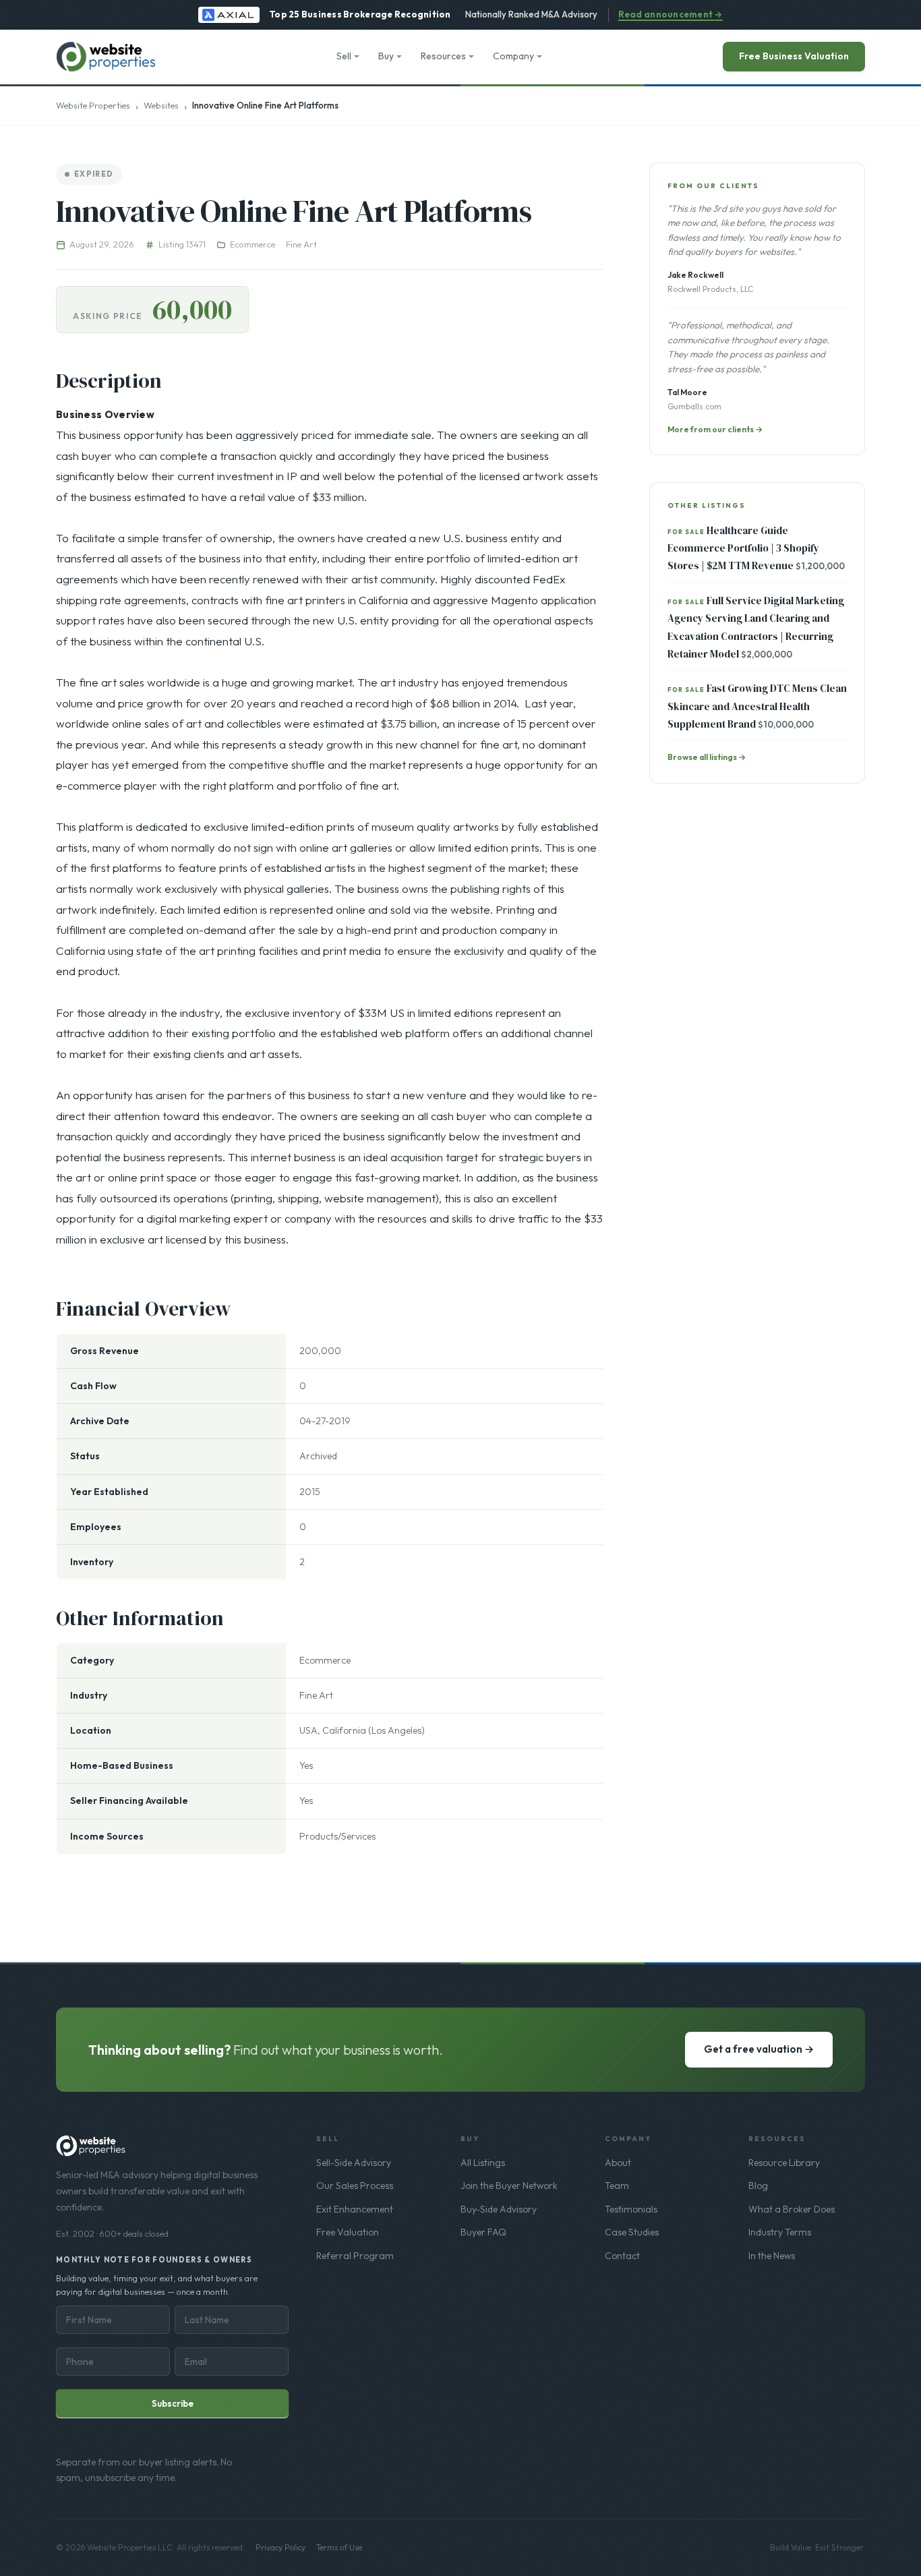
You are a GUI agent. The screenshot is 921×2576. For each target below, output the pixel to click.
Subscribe (173, 2403)
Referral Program (355, 2256)
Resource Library (784, 2163)
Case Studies (632, 2232)
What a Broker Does (792, 2209)
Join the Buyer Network (509, 2186)
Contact (622, 2256)
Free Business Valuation (794, 56)
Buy (386, 56)
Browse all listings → (707, 757)
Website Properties (93, 105)
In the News (772, 2256)
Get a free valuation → (759, 2049)
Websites (161, 105)
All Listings (483, 2163)
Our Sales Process (355, 2186)
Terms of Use (339, 2547)
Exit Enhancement (355, 2209)
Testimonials (631, 2209)
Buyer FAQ (483, 2232)
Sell (344, 56)
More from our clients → (715, 429)
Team (617, 2186)
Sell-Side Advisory (354, 2163)
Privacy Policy (280, 2547)
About (618, 2163)
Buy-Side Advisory (499, 2209)
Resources (443, 56)
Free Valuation (348, 2232)
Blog (758, 2186)
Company (513, 56)
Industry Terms (780, 2232)
